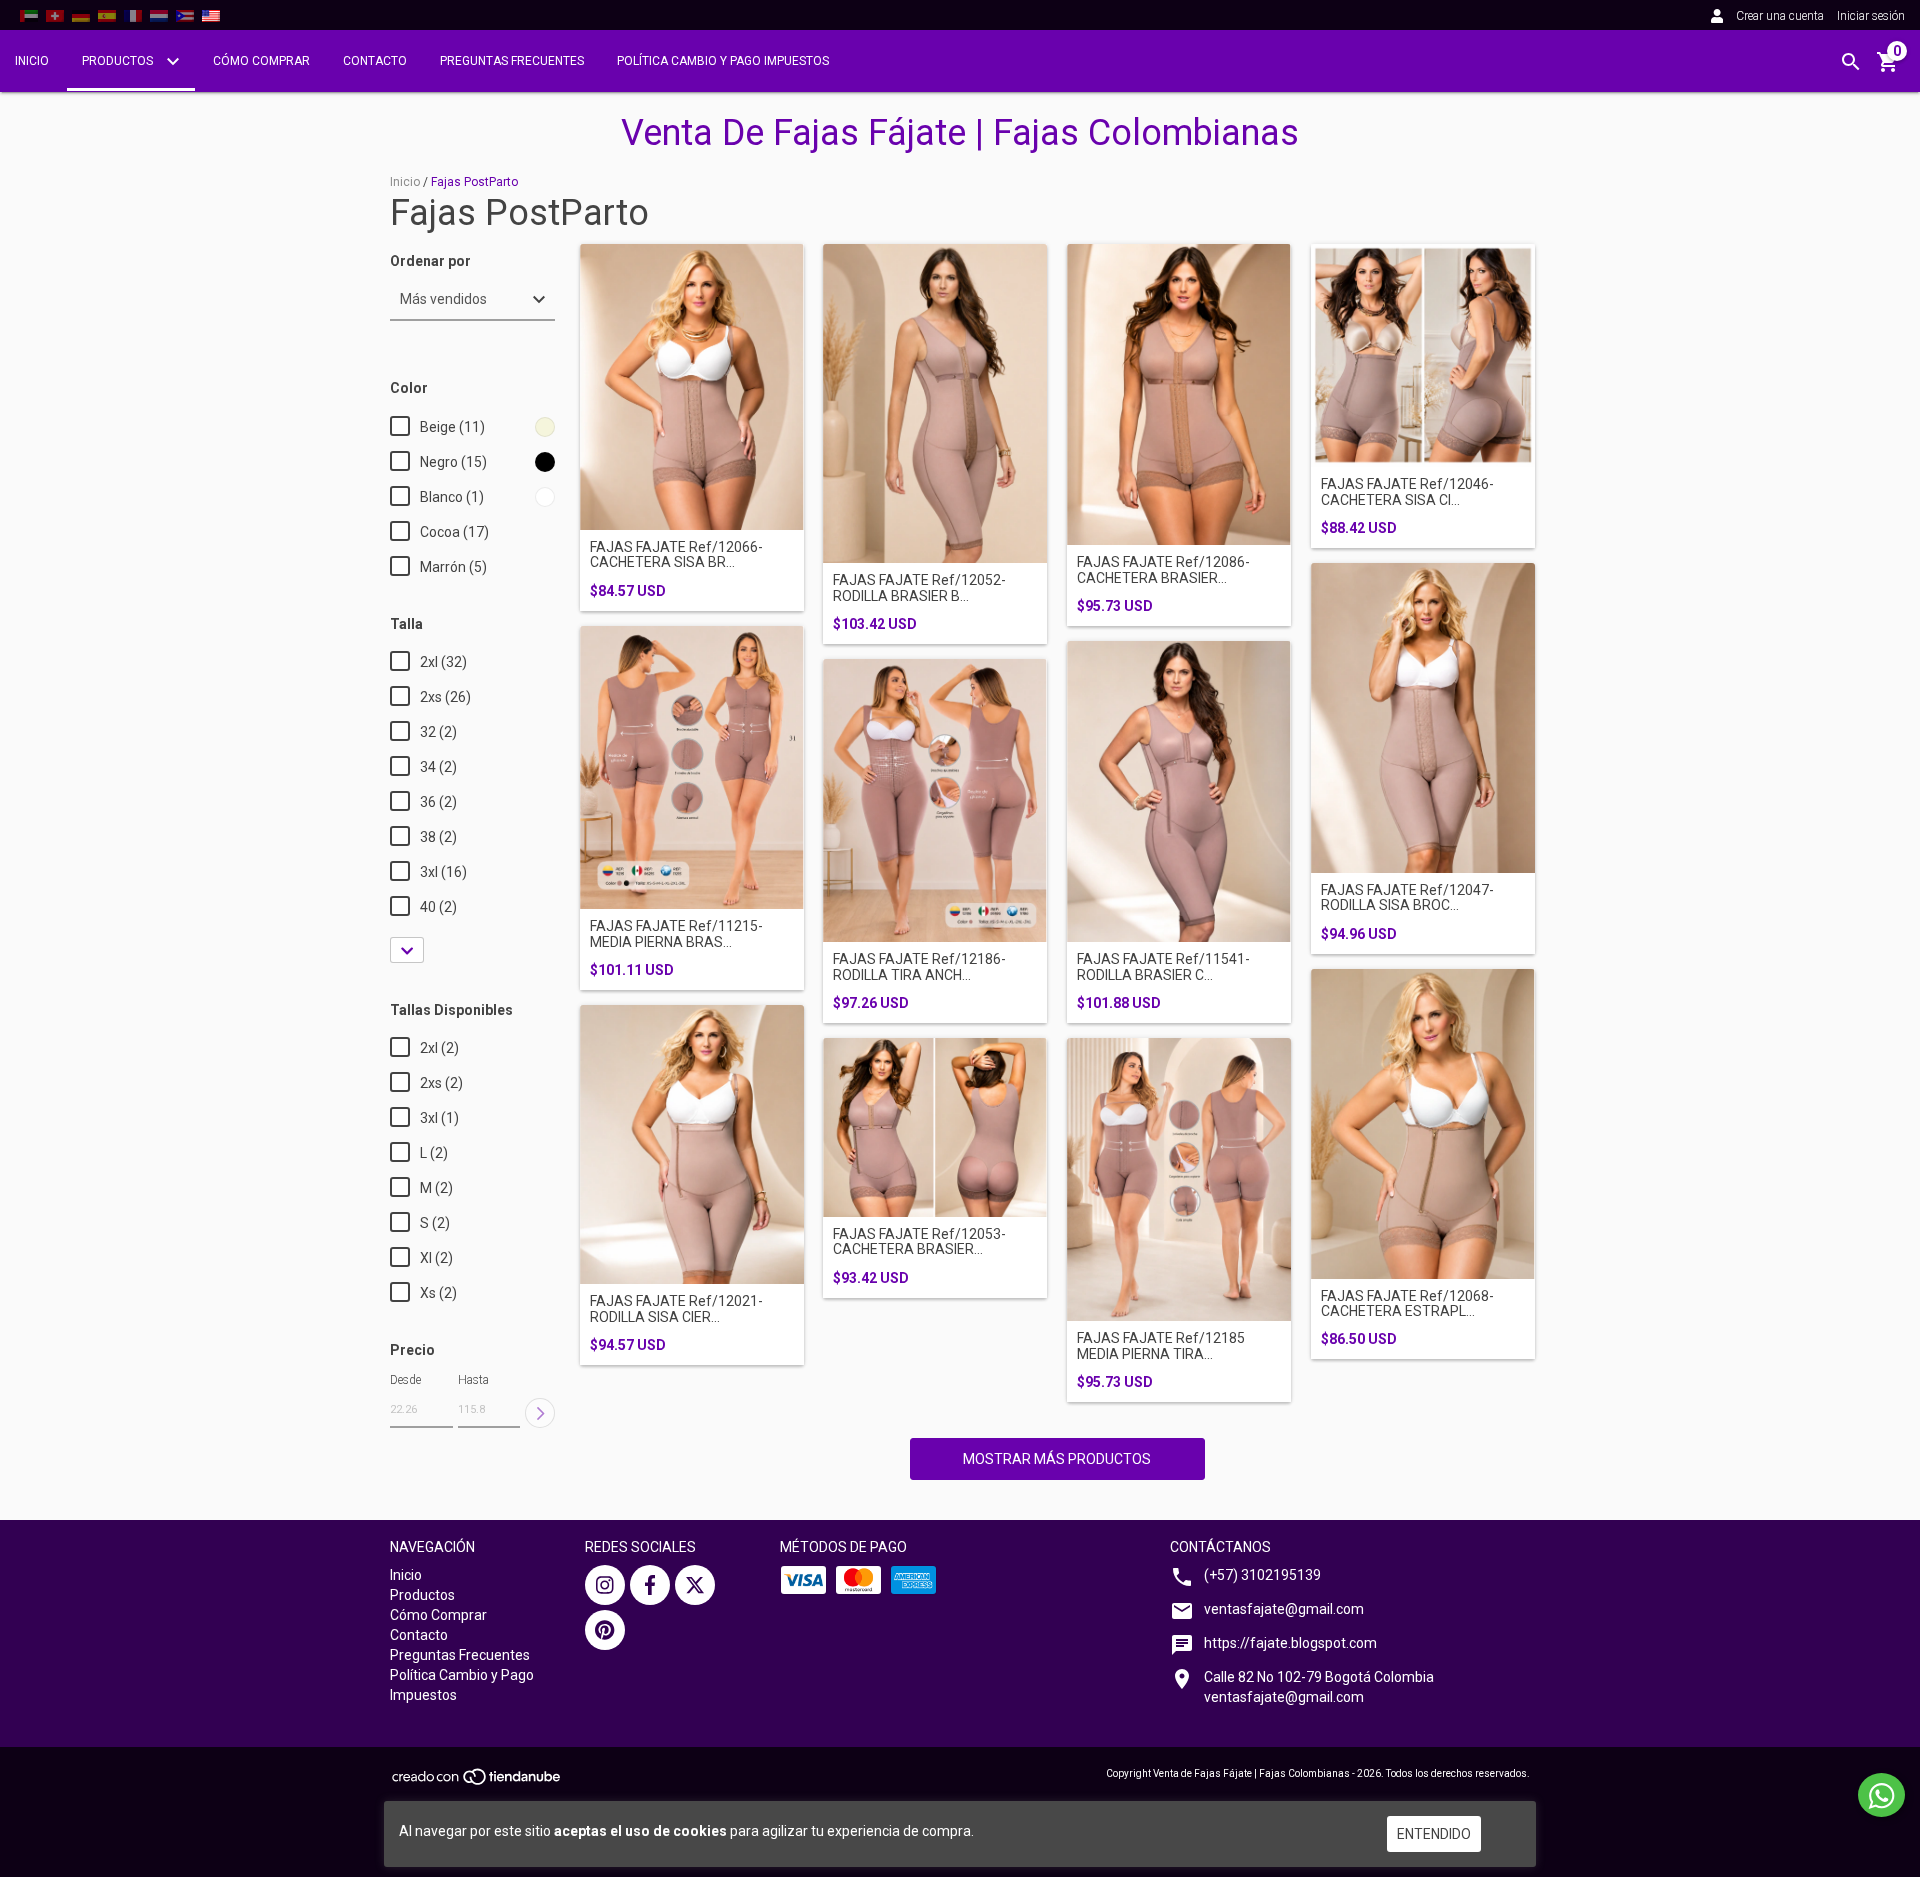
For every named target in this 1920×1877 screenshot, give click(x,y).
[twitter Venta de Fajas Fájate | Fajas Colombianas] (695, 1585)
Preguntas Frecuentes (512, 61)
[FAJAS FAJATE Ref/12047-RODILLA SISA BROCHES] (1423, 718)
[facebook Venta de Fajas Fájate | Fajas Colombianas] (650, 1585)
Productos (119, 61)
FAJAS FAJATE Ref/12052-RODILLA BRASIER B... (919, 588)
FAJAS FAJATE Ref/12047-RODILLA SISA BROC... (1407, 898)
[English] (29, 15)
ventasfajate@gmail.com (1284, 1609)
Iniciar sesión (1871, 16)
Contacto (375, 61)
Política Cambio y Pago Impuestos (723, 61)
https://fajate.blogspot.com (1290, 1643)
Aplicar (540, 1413)
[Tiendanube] (477, 1783)
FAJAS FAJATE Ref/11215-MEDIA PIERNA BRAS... (676, 934)
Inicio (32, 61)
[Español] (107, 15)
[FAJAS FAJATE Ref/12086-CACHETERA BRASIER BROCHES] (1179, 395)
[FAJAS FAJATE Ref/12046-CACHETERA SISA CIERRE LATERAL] (1423, 356)
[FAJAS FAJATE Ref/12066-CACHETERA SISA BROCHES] (692, 387)
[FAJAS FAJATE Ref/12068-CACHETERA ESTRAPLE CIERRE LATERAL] (1423, 1124)
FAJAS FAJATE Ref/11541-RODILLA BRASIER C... (1163, 967)
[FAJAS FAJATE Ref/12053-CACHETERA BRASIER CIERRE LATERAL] (935, 1127)
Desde (405, 1380)
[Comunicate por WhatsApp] (1881, 1795)
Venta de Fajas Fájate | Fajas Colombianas (960, 133)
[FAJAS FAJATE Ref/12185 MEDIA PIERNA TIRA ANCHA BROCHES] (1179, 1179)
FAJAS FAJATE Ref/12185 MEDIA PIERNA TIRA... (1161, 1346)
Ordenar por (430, 261)
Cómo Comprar (261, 61)
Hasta (473, 1380)
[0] (1888, 69)
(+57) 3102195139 (1262, 1575)
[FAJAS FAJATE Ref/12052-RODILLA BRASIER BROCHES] (935, 404)
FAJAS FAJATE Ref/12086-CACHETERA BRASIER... (1163, 570)
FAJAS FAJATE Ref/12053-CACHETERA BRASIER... (919, 1242)
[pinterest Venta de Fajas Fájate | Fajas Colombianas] (605, 1630)
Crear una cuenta (1780, 16)
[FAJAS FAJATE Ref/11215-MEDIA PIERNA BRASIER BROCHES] (692, 768)
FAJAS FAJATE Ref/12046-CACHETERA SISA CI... (1407, 492)
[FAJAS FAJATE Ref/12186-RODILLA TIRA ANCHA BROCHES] (935, 801)
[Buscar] (1851, 62)
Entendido (1434, 1834)
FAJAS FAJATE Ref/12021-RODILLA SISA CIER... (676, 1309)
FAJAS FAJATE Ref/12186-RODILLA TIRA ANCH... (919, 967)
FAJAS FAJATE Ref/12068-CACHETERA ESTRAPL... (1407, 1304)
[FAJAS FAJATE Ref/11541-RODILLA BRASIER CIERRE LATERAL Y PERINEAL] (1179, 792)
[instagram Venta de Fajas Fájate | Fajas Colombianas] (605, 1585)
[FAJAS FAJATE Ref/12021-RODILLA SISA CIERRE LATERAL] (692, 1145)
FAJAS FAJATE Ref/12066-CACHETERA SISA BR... (676, 555)
